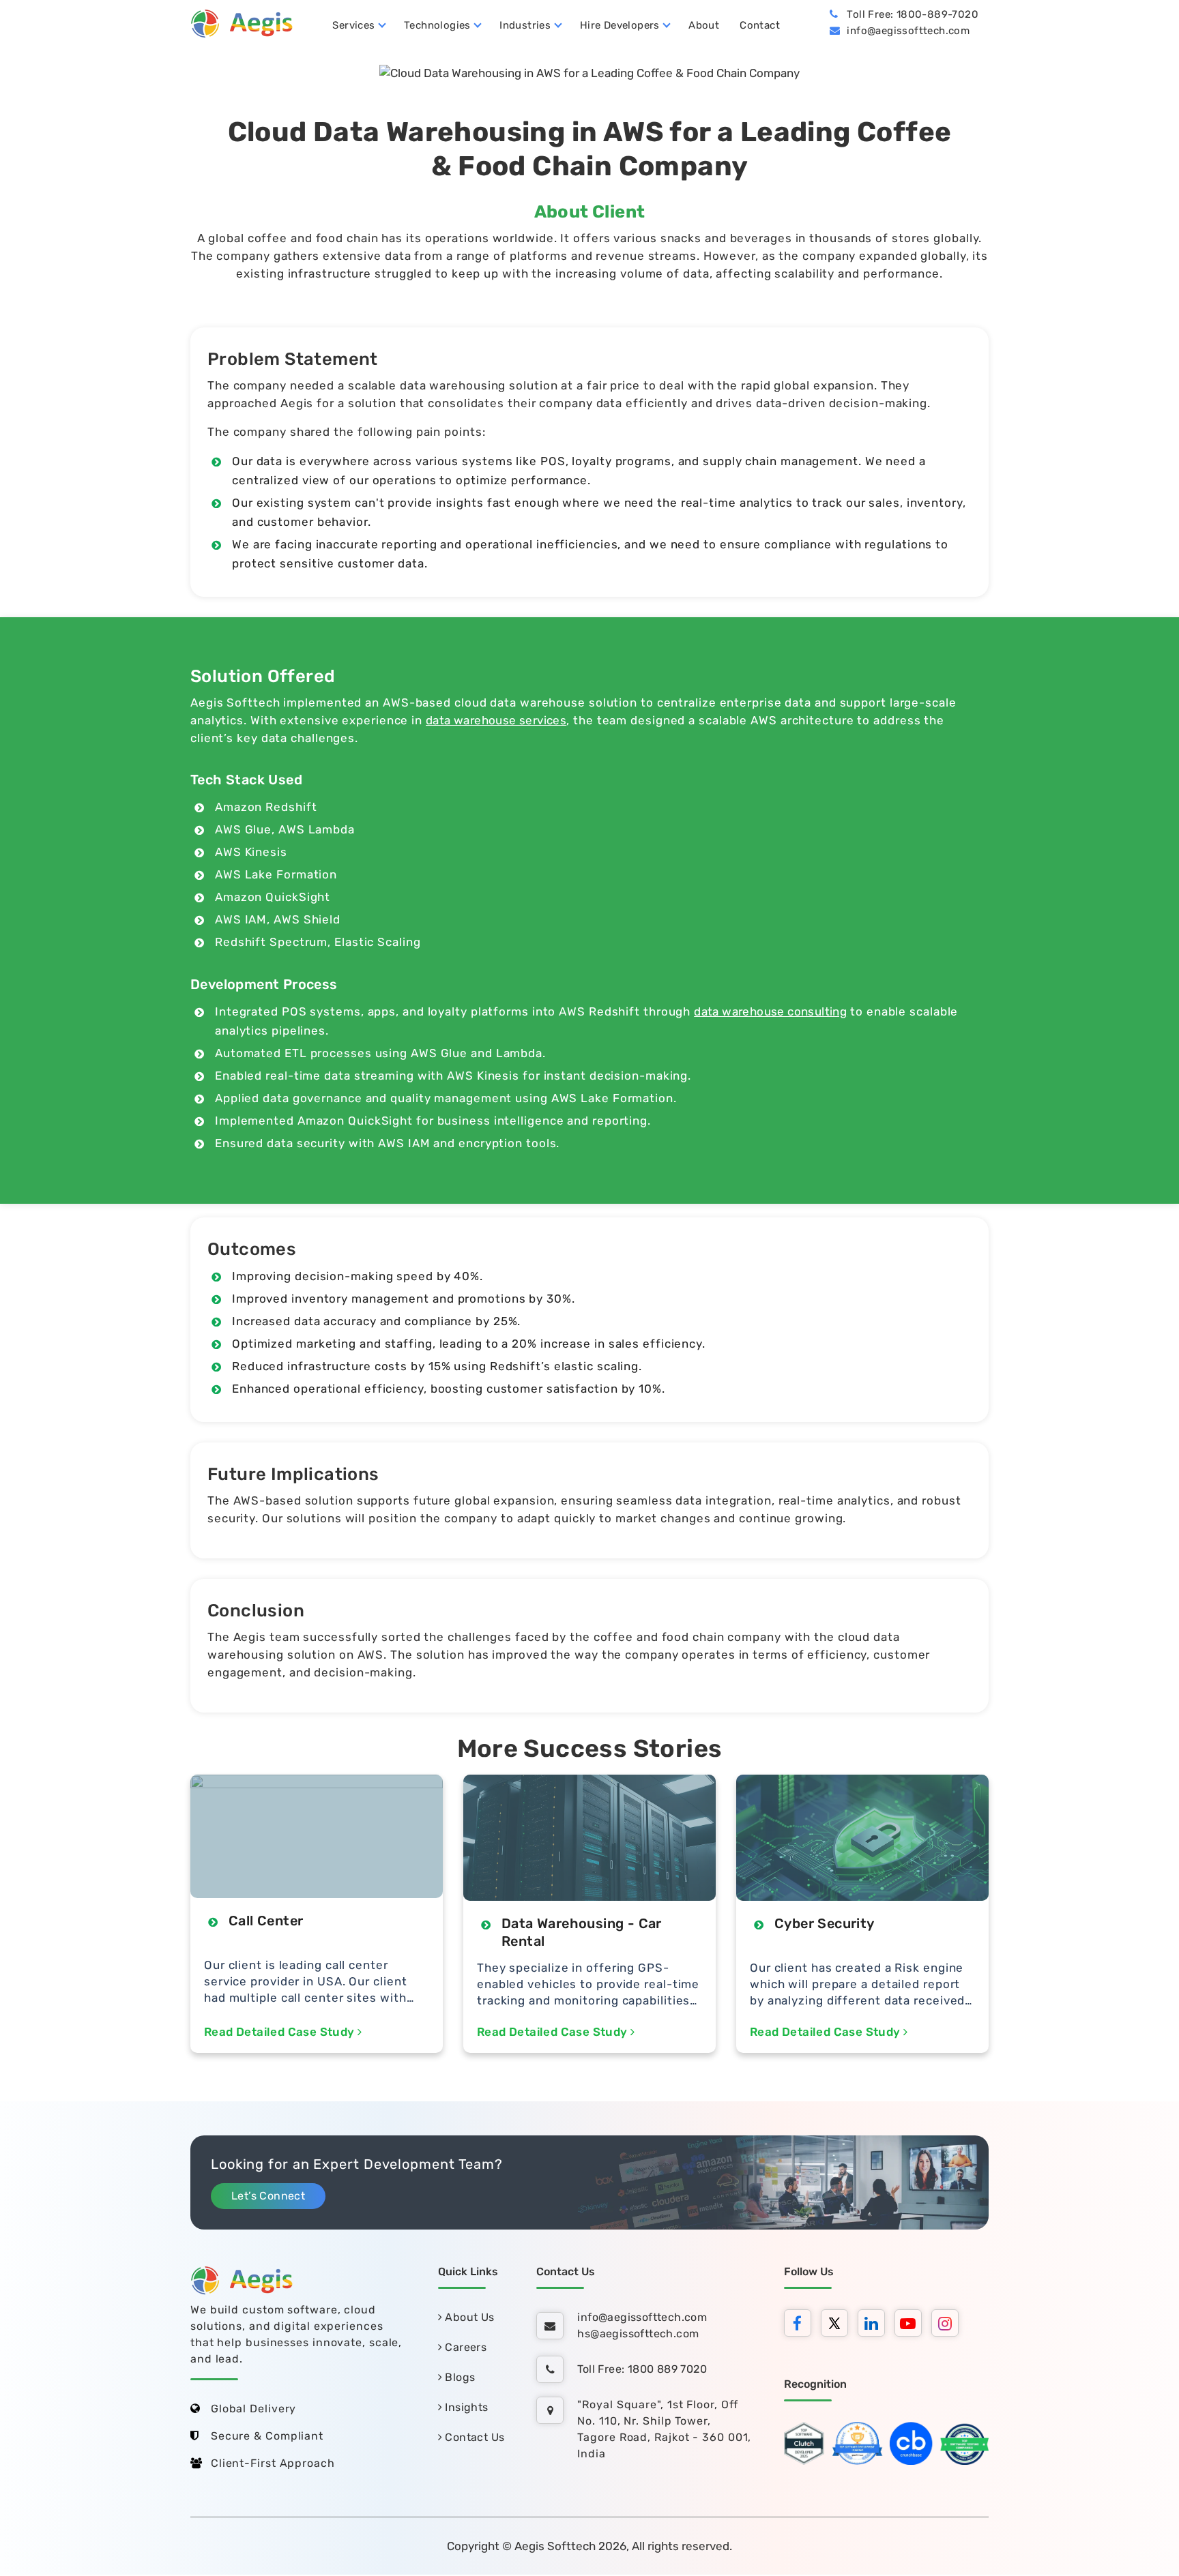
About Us (468, 2317)
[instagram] (948, 2325)
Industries (525, 25)
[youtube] (912, 2325)
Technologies (437, 25)
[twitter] (838, 2325)
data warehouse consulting (770, 1011)
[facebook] (801, 2325)
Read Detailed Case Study (281, 2032)
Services (353, 25)
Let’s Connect (268, 2196)
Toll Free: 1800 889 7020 (642, 2369)
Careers (464, 2347)
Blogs (458, 2377)
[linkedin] (875, 2325)
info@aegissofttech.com (908, 31)
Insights (465, 2407)
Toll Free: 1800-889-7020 (913, 14)
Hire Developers (620, 25)
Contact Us (473, 2437)
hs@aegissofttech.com (638, 2334)
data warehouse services (496, 720)
